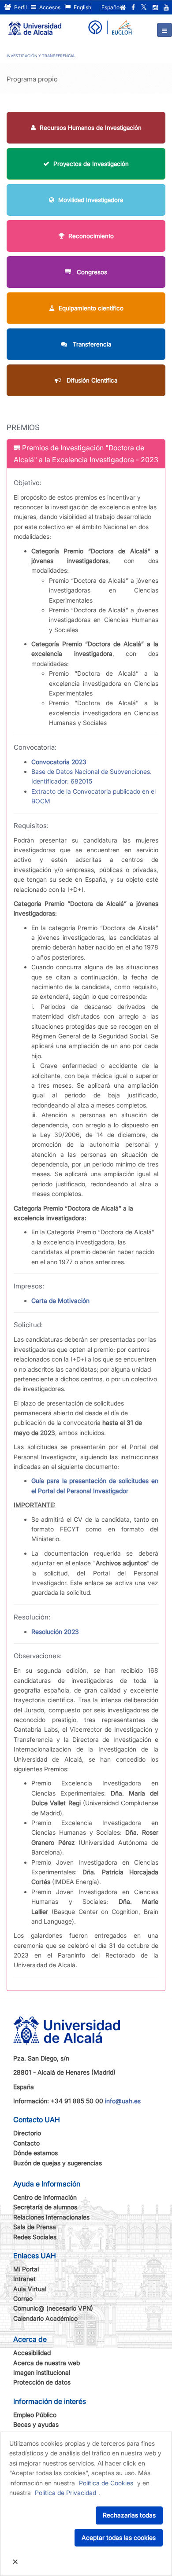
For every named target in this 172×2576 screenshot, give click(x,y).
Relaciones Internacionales (51, 2217)
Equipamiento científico (91, 308)
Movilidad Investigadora (91, 200)
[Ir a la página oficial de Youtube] (166, 7)
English (82, 7)
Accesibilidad (32, 2353)
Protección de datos (42, 2382)
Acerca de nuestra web (47, 2363)
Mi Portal (26, 2269)
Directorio (27, 2133)
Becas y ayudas (36, 2424)
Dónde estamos (36, 2153)
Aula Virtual (30, 2289)
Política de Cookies (106, 2483)
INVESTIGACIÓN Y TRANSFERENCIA (41, 56)
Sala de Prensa (35, 2227)
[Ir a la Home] (35, 25)
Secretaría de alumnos (45, 2207)
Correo (23, 2298)
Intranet (24, 2279)
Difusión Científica (91, 380)
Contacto (26, 2143)
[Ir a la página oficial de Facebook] (133, 7)
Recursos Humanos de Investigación (91, 128)
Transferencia (91, 344)
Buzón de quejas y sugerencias (58, 2163)
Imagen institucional (42, 2372)
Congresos (91, 272)
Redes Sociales (35, 2237)
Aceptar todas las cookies (119, 2537)
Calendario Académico (45, 2318)
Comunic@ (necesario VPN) (53, 2308)
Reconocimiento (91, 236)
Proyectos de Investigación (91, 164)
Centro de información (45, 2197)
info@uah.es (123, 2101)
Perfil (20, 7)
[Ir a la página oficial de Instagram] (155, 7)
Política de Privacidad (65, 2493)
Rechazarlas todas (129, 2515)
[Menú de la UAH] (165, 30)
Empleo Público (35, 2415)
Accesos (49, 7)
